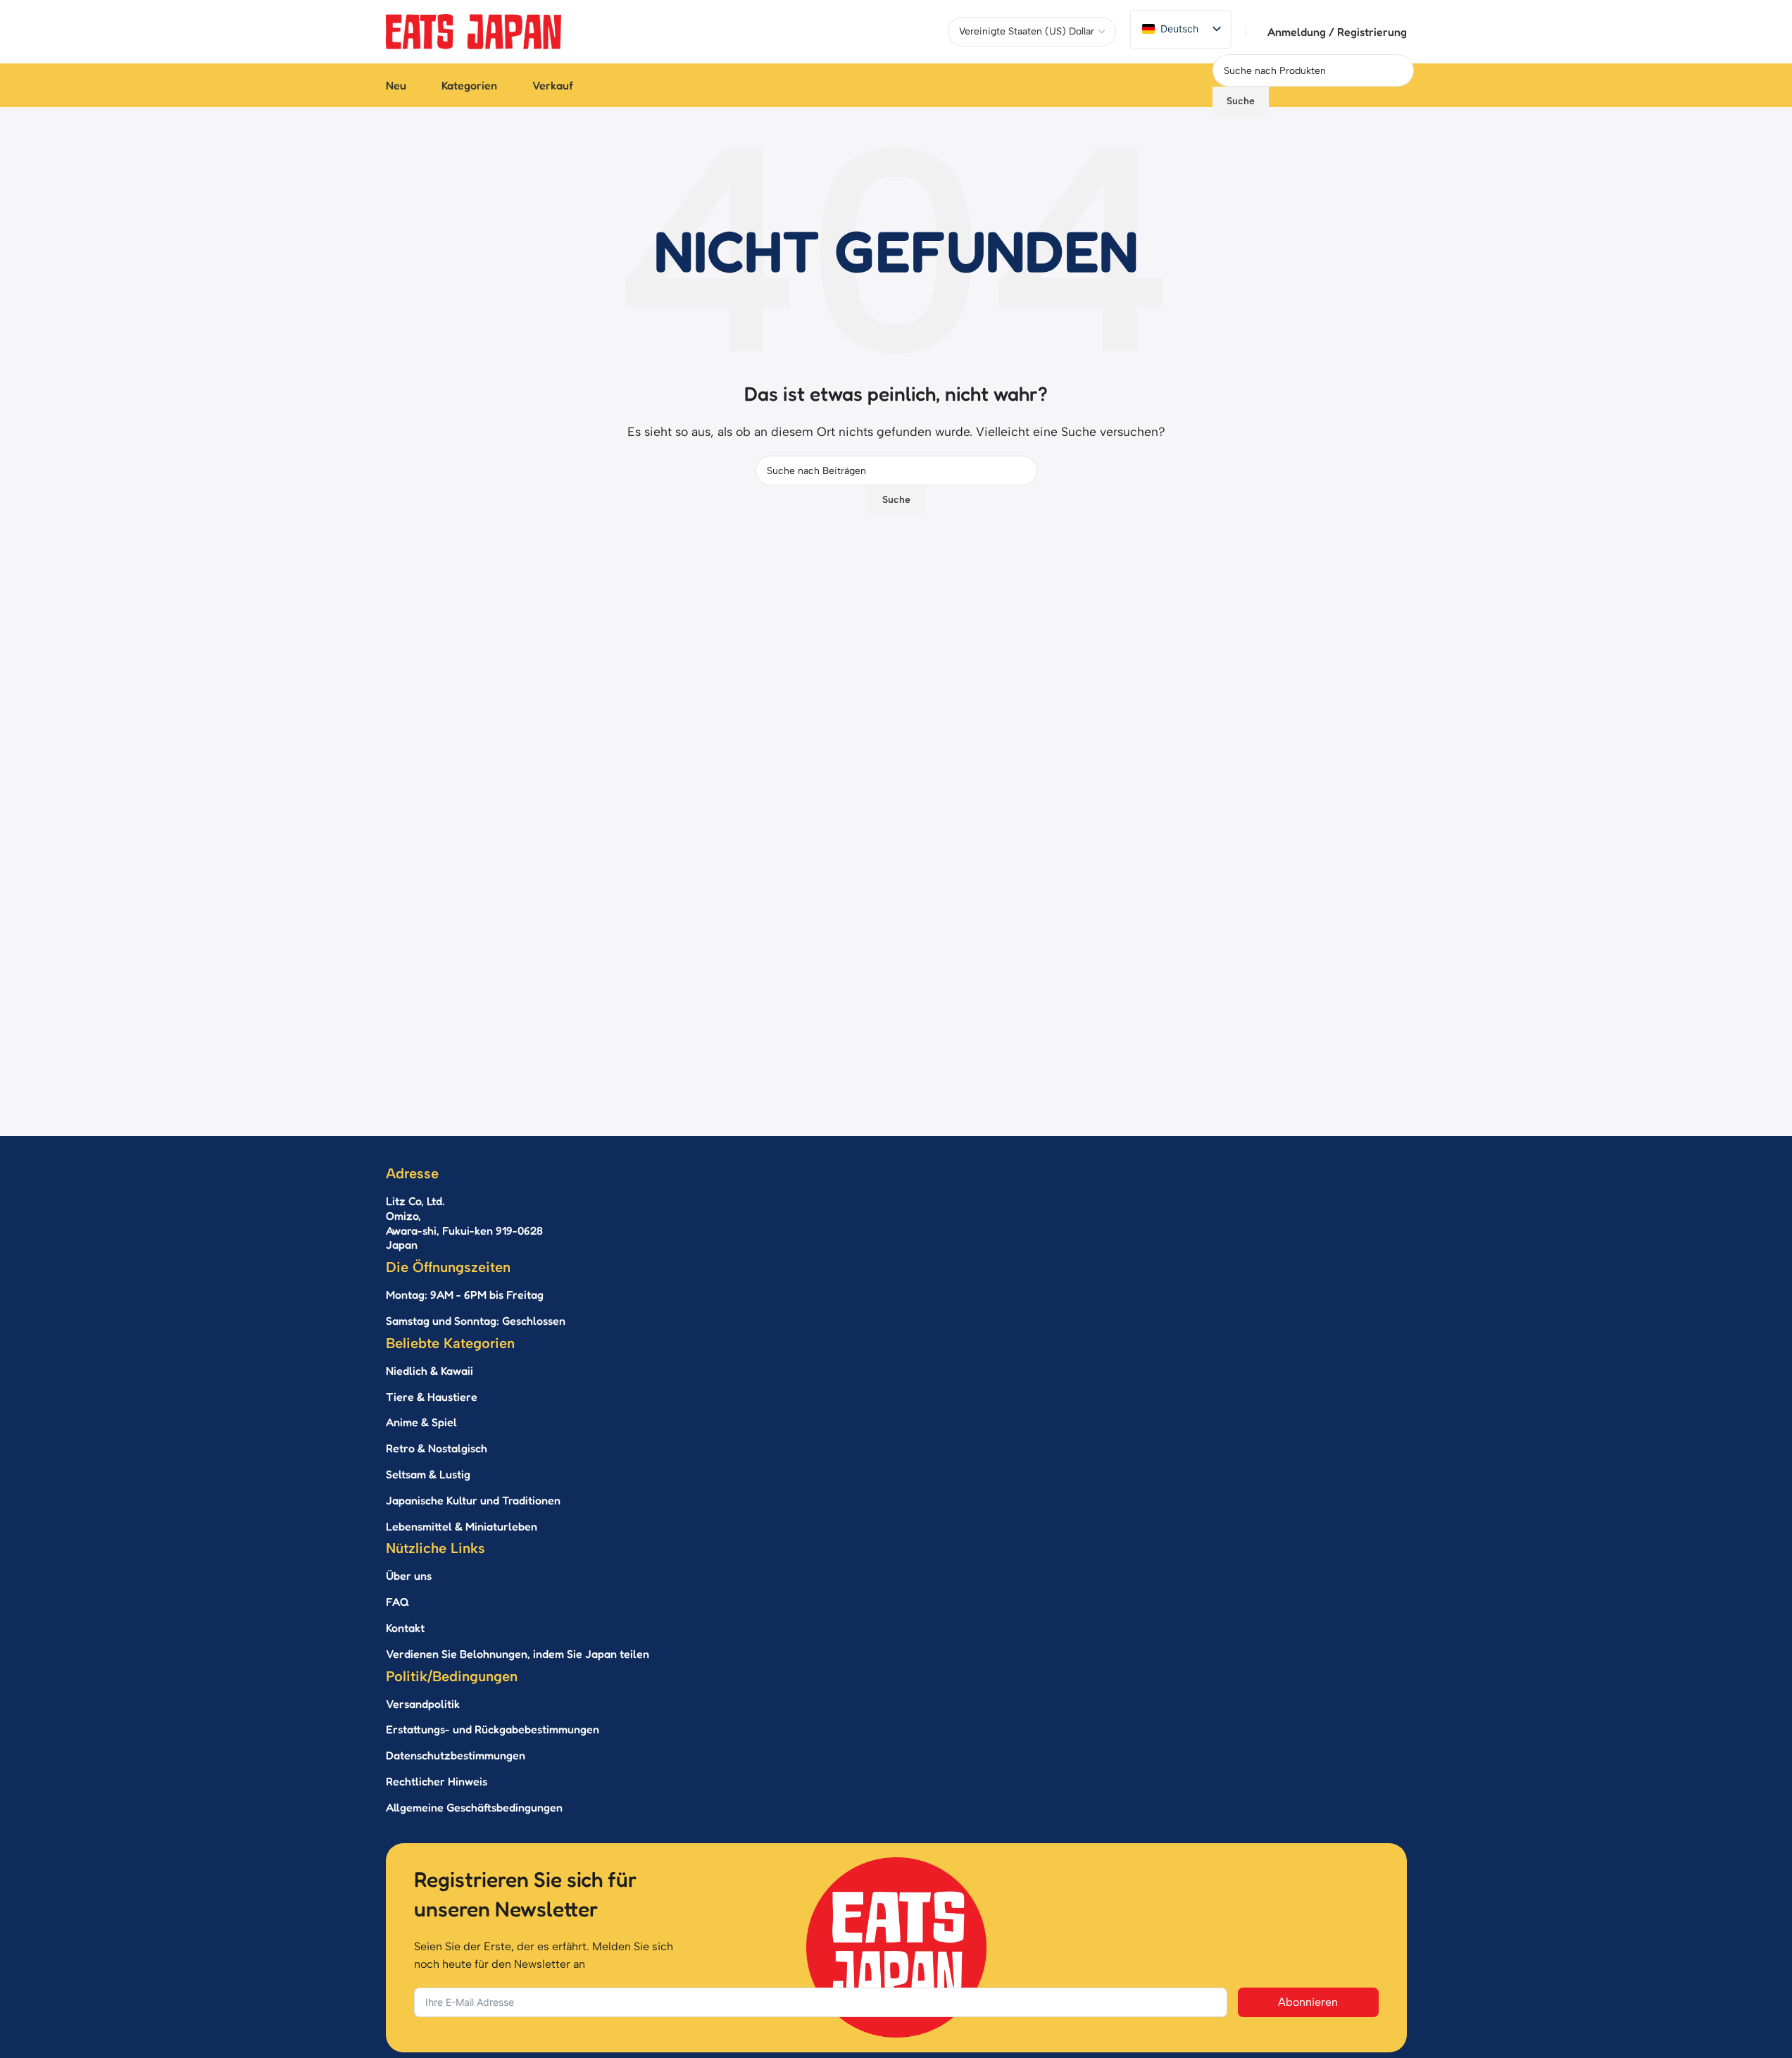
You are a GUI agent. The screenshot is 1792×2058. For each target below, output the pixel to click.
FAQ (397, 1602)
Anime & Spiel (421, 1422)
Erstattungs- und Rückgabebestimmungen (493, 1729)
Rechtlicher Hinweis (437, 1781)
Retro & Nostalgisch (437, 1448)
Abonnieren (1308, 2002)
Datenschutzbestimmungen (456, 1755)
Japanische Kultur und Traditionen (473, 1500)
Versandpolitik (423, 1704)
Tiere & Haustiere (432, 1397)
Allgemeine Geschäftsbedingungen (474, 1807)
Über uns (409, 1576)
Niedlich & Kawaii (430, 1371)
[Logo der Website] (474, 31)
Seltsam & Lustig (428, 1474)
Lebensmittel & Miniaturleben (462, 1526)
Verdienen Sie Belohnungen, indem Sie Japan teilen (518, 1654)
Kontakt (405, 1628)
